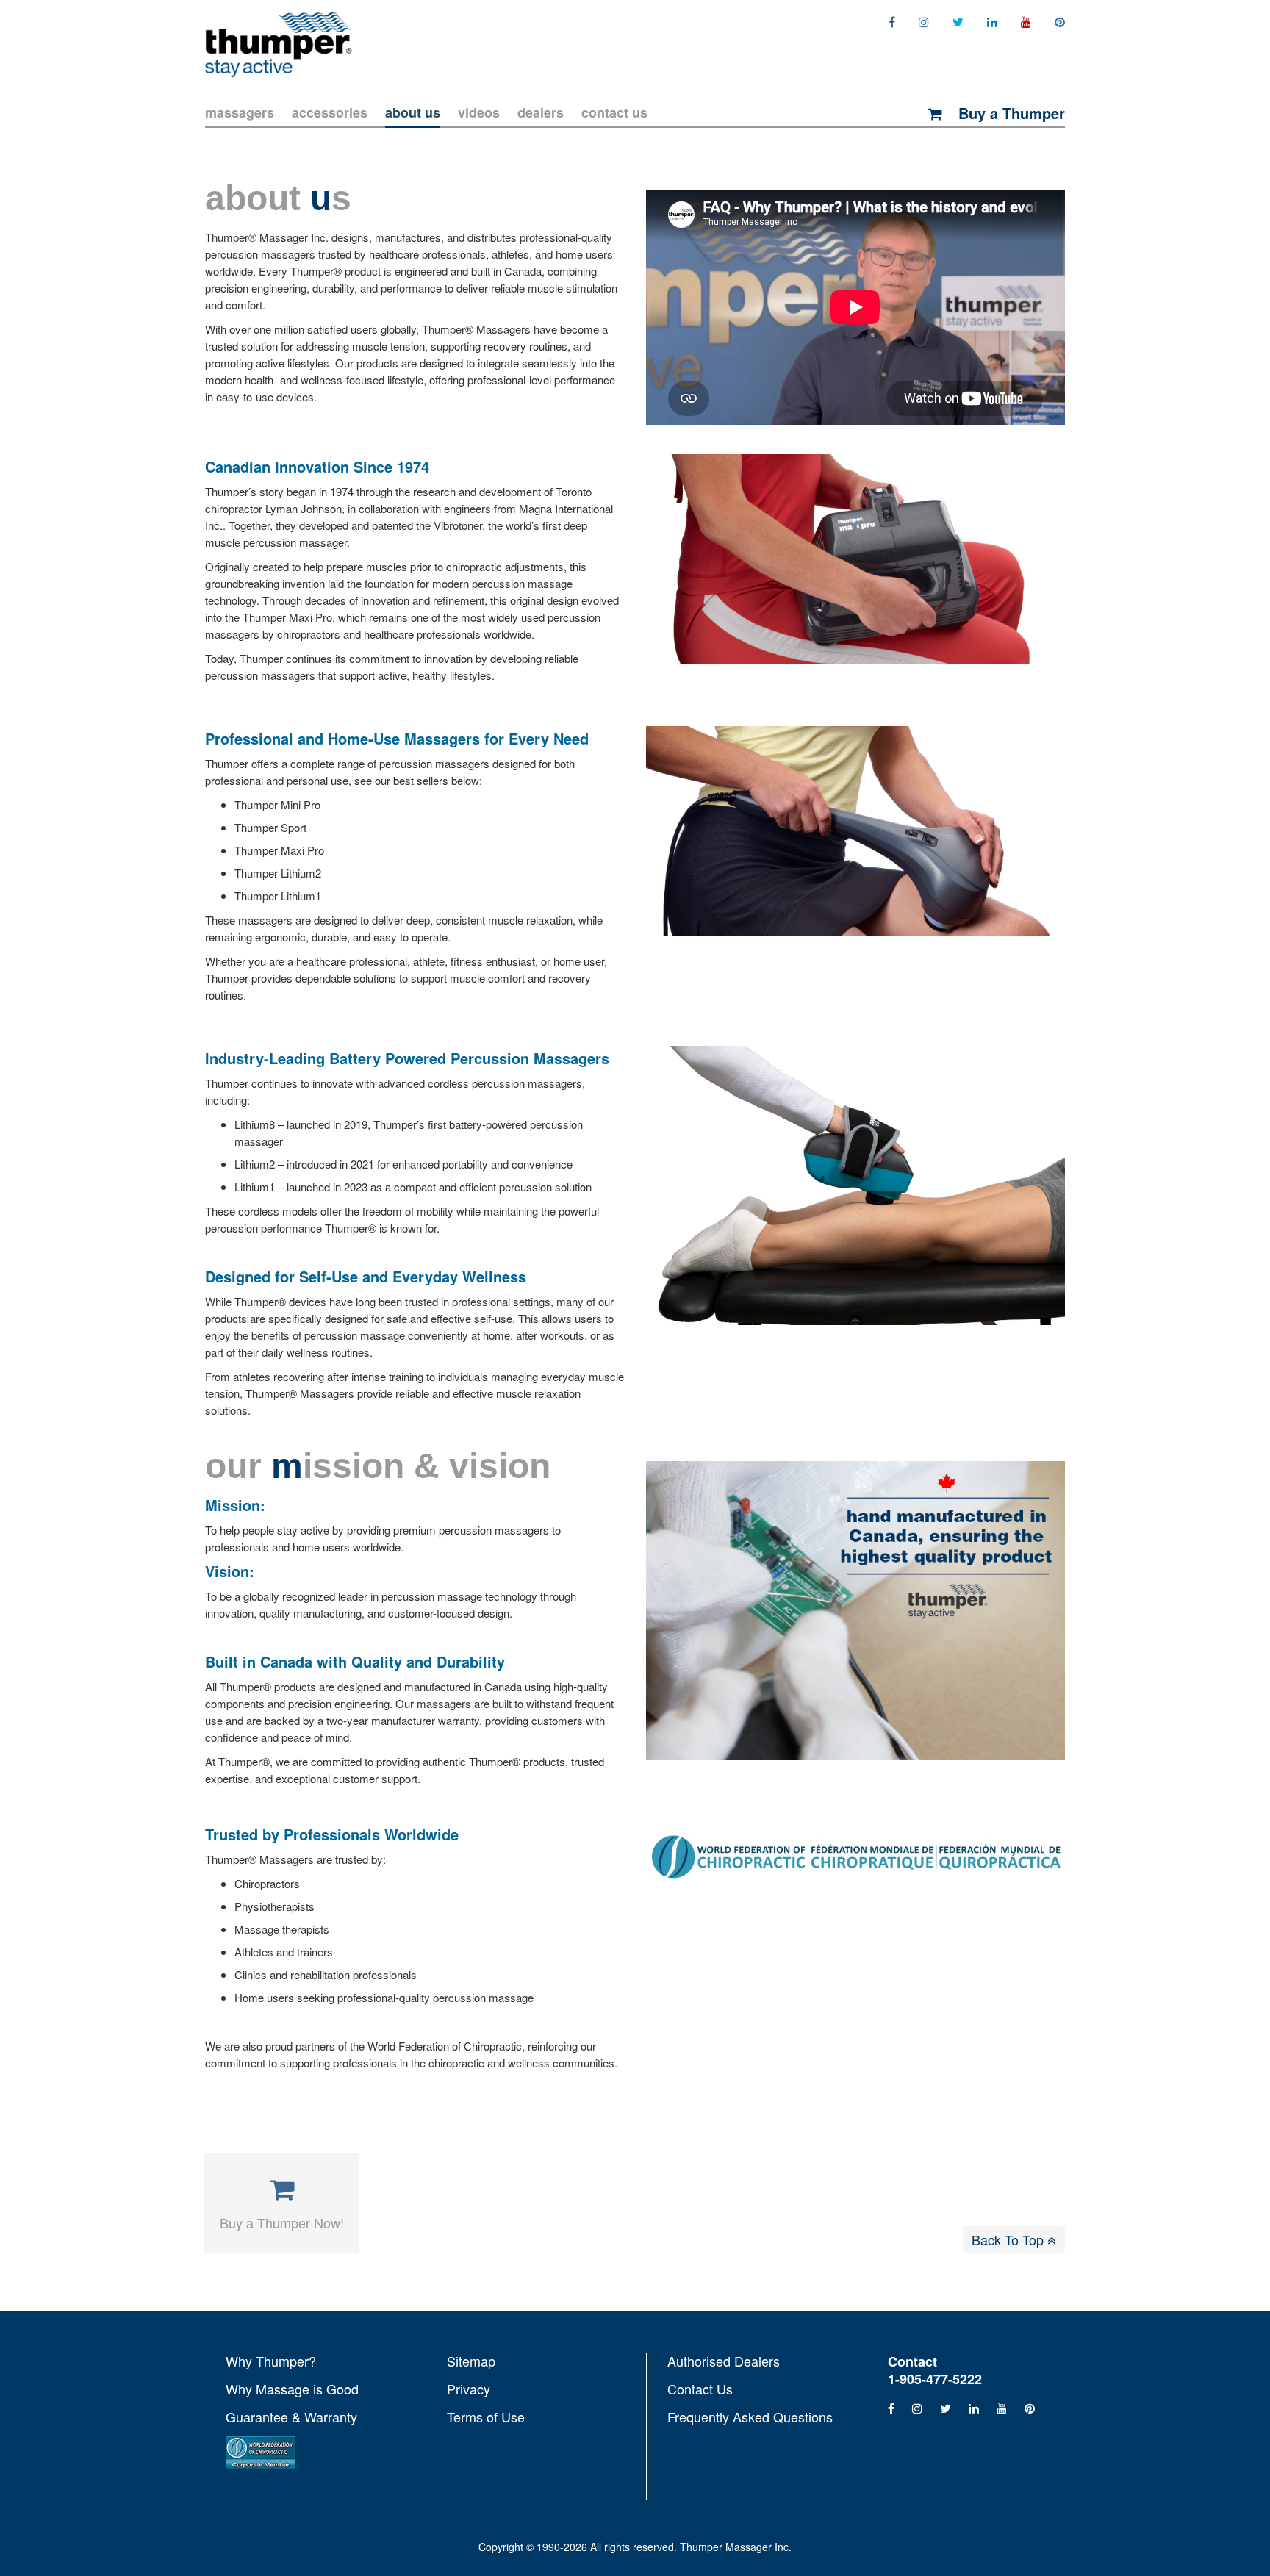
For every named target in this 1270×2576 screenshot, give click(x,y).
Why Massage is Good (292, 2389)
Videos (479, 112)
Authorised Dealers (724, 2361)
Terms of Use (486, 2416)
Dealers (541, 112)
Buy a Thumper (1009, 113)
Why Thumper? (271, 2361)
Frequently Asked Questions (750, 2416)
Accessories (330, 112)
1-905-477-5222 (935, 2379)
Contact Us (614, 112)
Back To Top (1009, 2239)
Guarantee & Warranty (291, 2417)
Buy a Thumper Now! (282, 2222)
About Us (413, 112)
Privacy (469, 2389)
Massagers (240, 112)
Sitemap (471, 2361)
